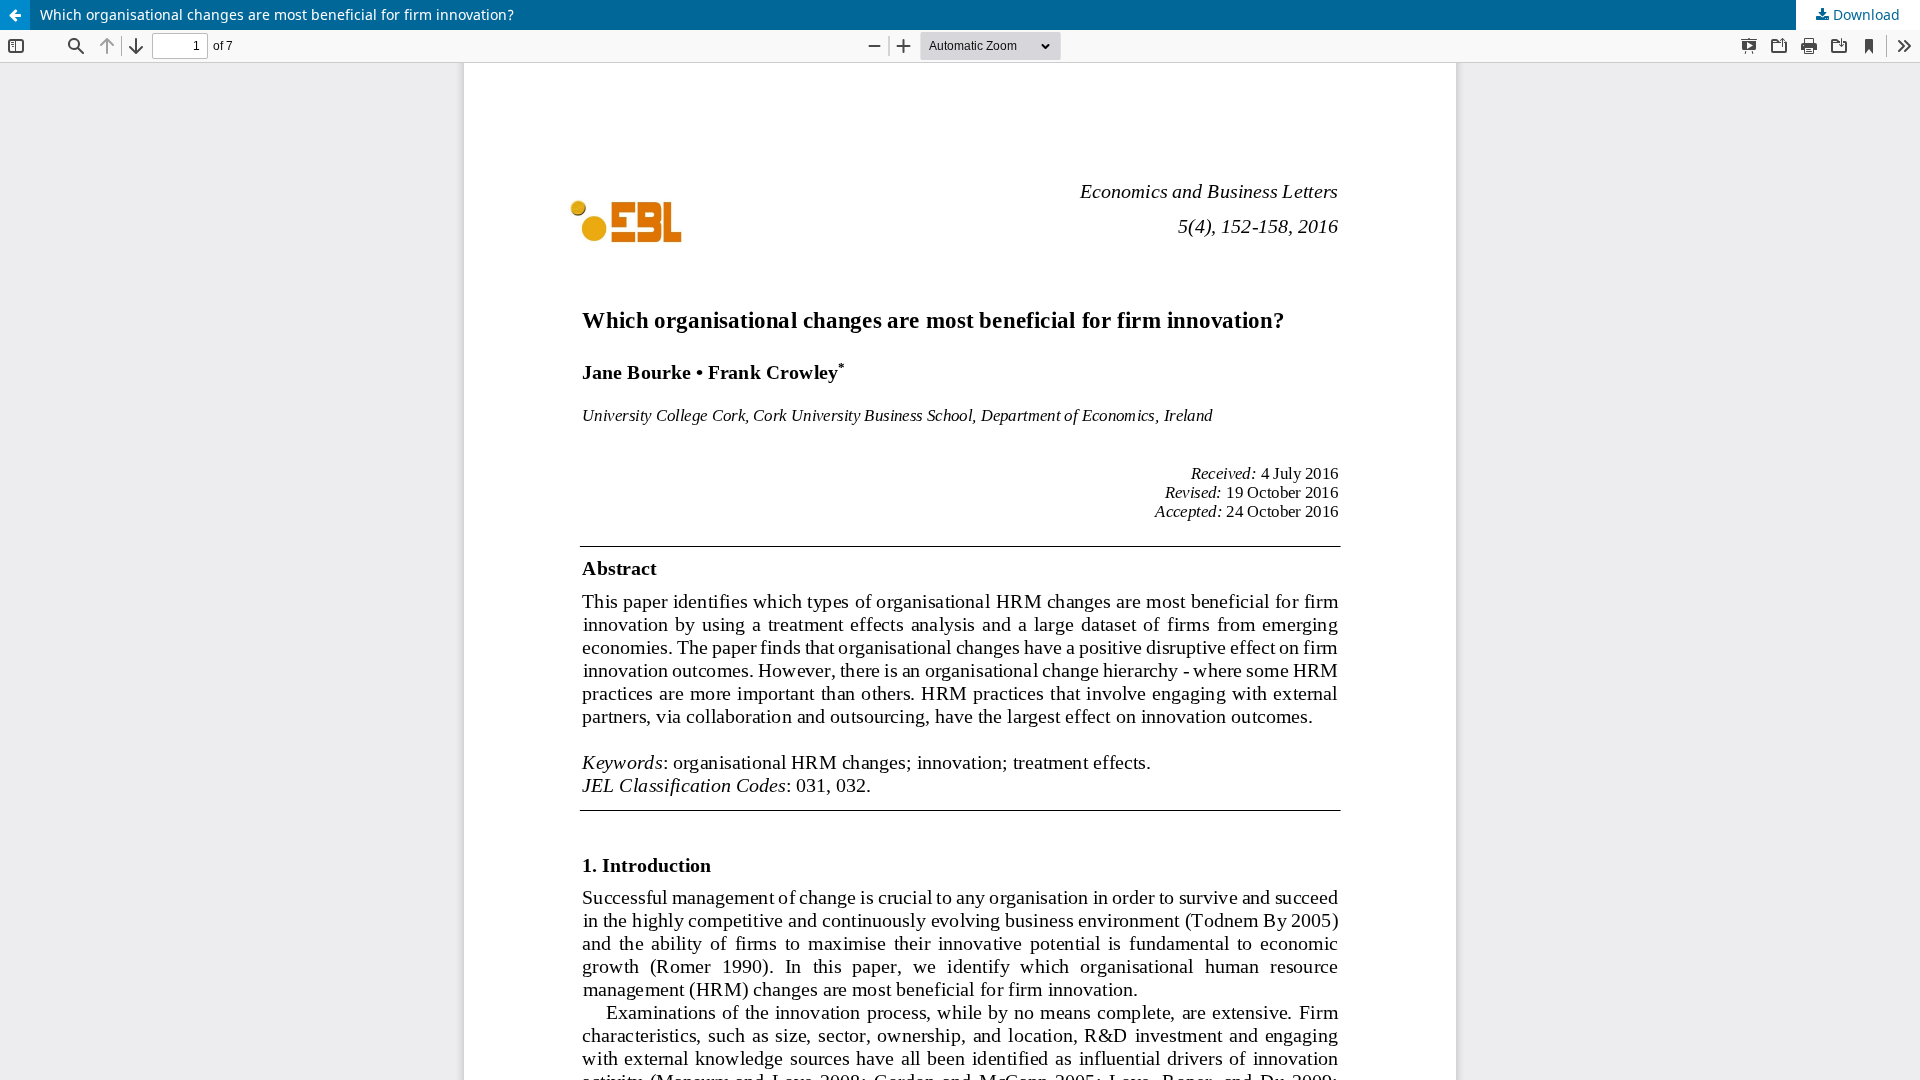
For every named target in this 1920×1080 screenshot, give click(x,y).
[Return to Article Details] (15, 15)
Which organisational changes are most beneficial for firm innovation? (277, 14)
